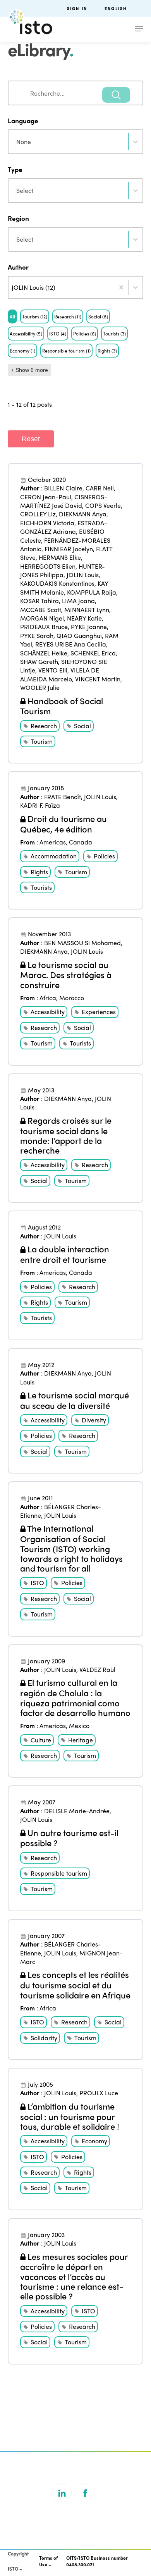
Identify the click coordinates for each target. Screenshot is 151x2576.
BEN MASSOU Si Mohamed (82, 943)
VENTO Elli (53, 670)
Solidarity (44, 2038)
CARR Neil (100, 488)
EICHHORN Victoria (47, 523)
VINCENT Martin (98, 679)
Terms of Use (48, 2561)
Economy (94, 2141)
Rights (39, 872)
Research (44, 726)
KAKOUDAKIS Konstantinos (57, 583)
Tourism (42, 741)
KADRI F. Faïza (40, 805)
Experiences (99, 1012)
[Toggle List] (136, 287)
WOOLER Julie (40, 687)
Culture (41, 1740)
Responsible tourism (59, 1873)
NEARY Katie (84, 618)
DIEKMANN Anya (83, 514)
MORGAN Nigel (42, 618)
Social (82, 726)
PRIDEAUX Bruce (44, 627)
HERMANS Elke (60, 557)
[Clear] (121, 287)
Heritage (81, 1740)
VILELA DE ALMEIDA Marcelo (60, 674)
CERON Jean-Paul (46, 497)
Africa (48, 998)
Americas (53, 842)
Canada (81, 842)
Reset (31, 439)
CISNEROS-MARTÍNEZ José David (64, 501)
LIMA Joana (78, 601)
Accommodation (54, 856)
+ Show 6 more (29, 370)
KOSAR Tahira (39, 601)
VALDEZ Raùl (97, 1669)
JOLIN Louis (83, 575)
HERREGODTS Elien (48, 566)
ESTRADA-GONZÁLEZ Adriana (64, 527)
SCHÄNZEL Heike (44, 653)
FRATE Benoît (63, 797)
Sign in (77, 8)
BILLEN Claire (63, 488)
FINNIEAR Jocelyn (69, 549)
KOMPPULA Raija (92, 592)
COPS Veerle (103, 505)
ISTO (37, 1583)
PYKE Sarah (37, 635)
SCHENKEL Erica (93, 653)
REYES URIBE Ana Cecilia (71, 644)
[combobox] (75, 93)
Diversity (94, 1420)
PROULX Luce (99, 2093)
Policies (104, 856)
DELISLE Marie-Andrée (77, 1811)
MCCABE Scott (41, 610)
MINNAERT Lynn (87, 610)
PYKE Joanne (89, 627)
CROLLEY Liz (38, 514)
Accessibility (48, 1012)
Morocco (72, 998)
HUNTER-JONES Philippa (63, 570)
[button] (12, 316)
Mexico (79, 1726)
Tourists (41, 887)
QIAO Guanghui (79, 635)
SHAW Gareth (39, 661)
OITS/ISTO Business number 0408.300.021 (97, 2561)
